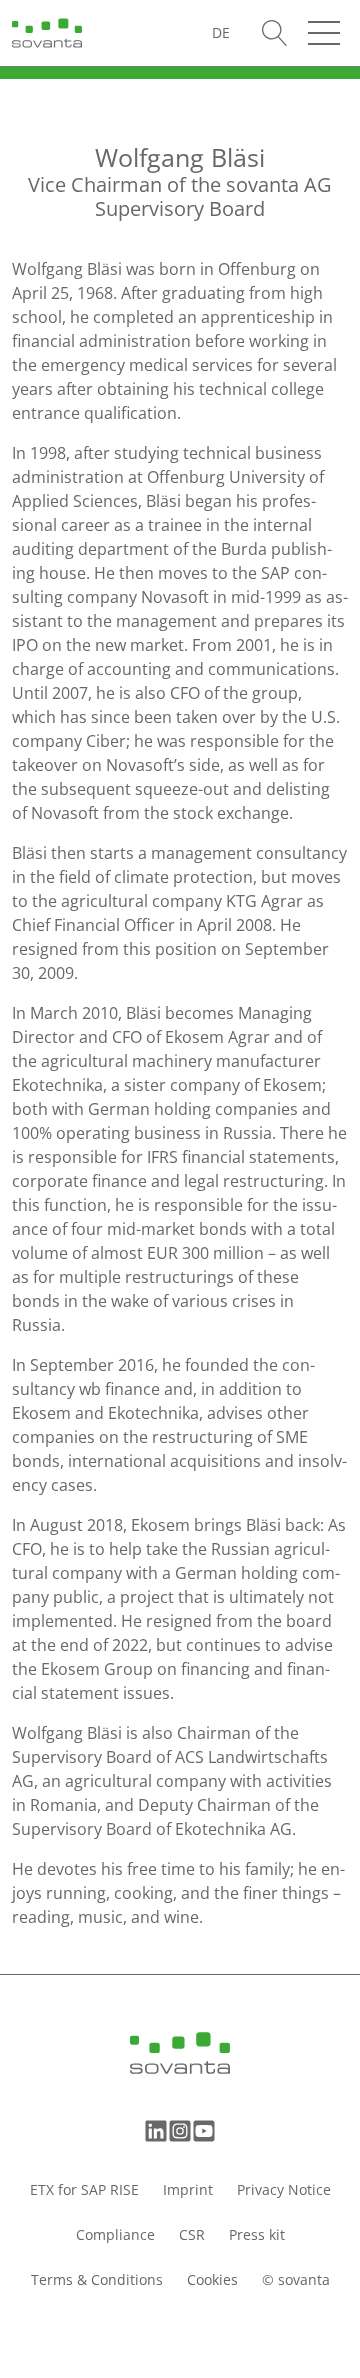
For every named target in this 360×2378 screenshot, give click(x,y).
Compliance (115, 2234)
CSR (192, 2234)
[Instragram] (180, 2131)
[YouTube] (204, 2131)
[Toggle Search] (275, 33)
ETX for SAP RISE (84, 2189)
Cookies (212, 2279)
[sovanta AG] (47, 31)
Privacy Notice (284, 2189)
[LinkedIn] (156, 2131)
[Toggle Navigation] (324, 33)
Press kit (257, 2234)
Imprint (188, 2189)
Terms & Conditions (97, 2279)
